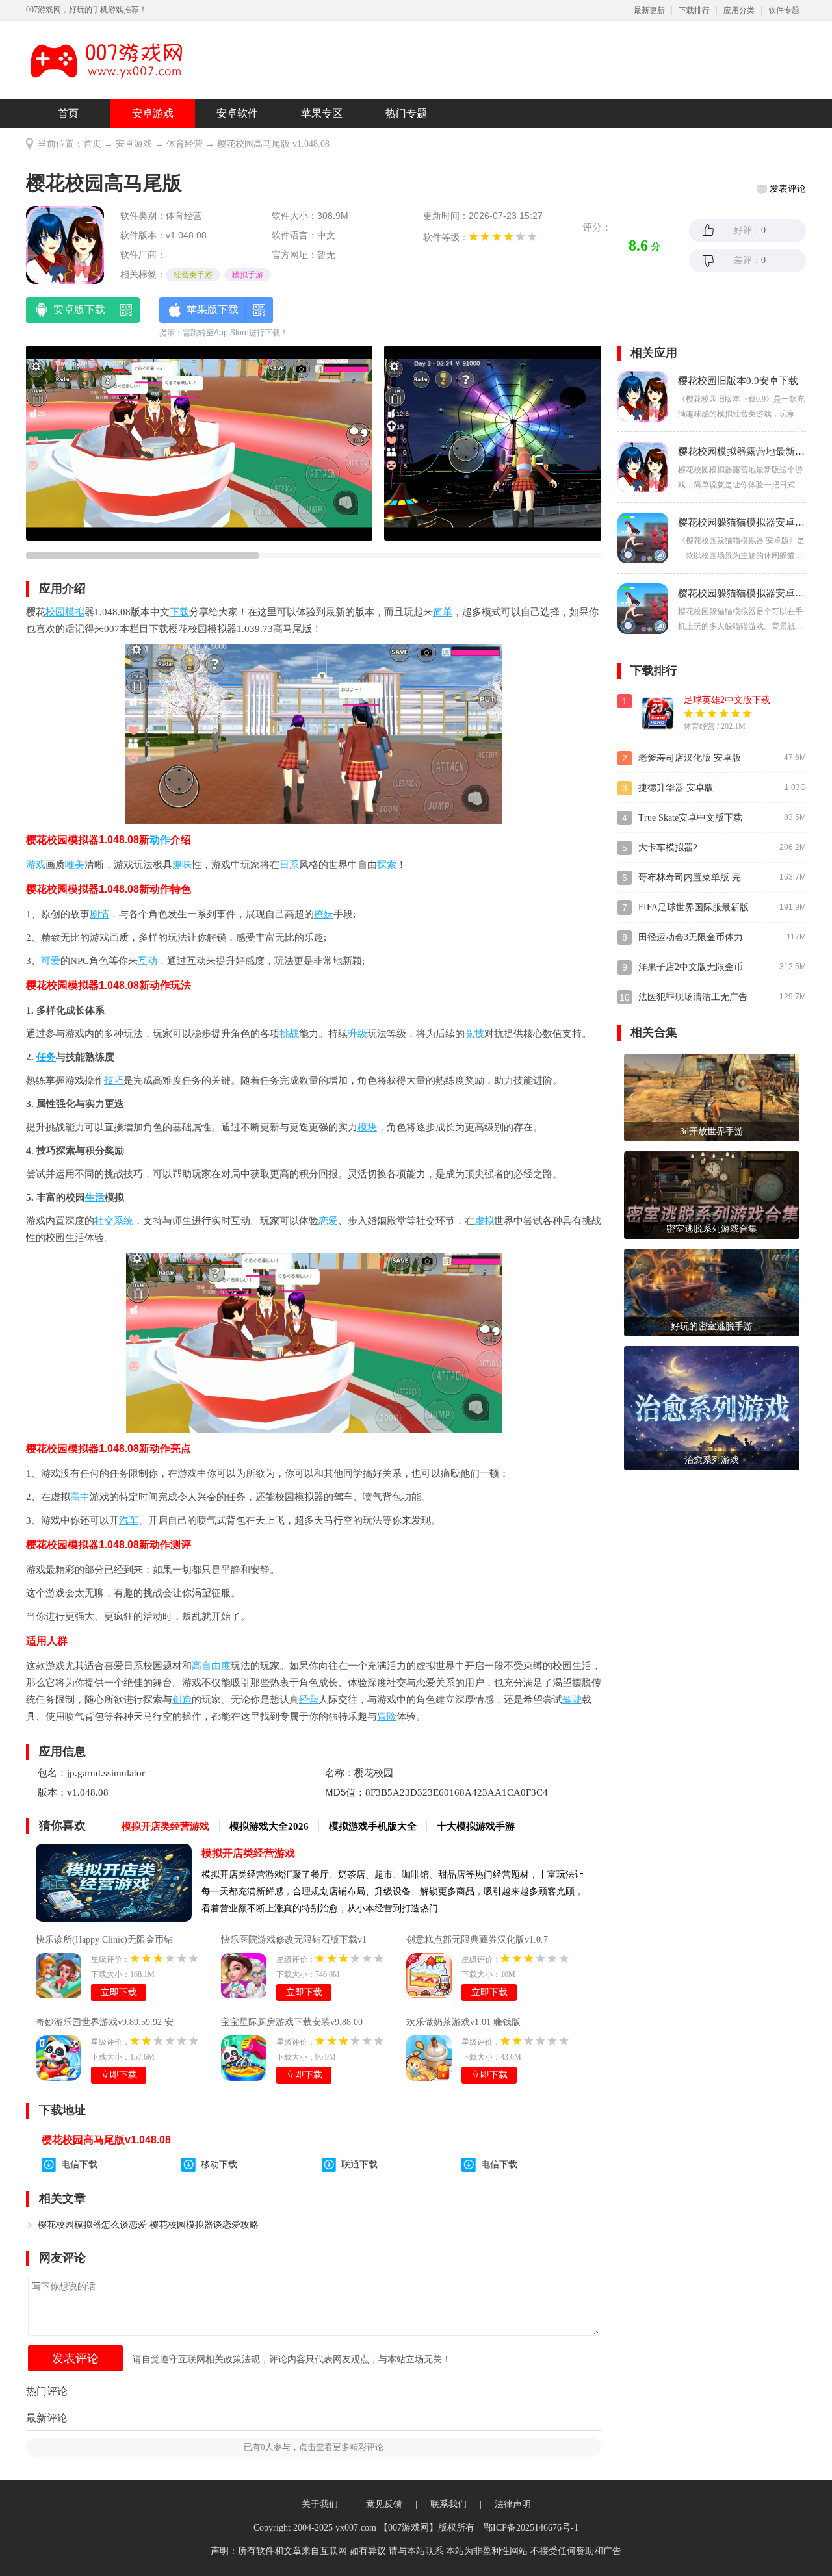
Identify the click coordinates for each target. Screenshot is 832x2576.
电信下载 (79, 2164)
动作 (160, 840)
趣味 (182, 865)
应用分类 (739, 10)
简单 (443, 612)
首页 (68, 113)
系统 (123, 1221)
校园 (55, 612)
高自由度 (211, 1666)
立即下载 (119, 1992)
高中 (80, 1497)
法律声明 (513, 2504)
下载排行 (694, 10)
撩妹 (324, 914)
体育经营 (185, 144)
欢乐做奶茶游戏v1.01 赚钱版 (463, 2022)
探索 (387, 865)
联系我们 (448, 2504)
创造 (182, 1700)
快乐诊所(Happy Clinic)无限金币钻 (104, 1940)
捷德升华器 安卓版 (676, 788)
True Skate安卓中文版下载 (690, 818)
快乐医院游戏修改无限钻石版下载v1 (294, 1940)
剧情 (99, 914)
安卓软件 (237, 113)
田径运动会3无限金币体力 (691, 937)
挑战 (289, 1034)
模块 (367, 1127)
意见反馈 (384, 2504)
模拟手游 (248, 275)
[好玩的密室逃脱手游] (712, 1292)
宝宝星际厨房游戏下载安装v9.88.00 (292, 2022)
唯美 (75, 865)
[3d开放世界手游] (712, 1097)
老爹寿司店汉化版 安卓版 (690, 758)
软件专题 (784, 10)
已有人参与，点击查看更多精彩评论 (314, 2447)
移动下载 (219, 2164)
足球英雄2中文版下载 (727, 700)
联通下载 (359, 2164)
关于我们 (320, 2504)
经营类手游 (193, 275)
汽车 (129, 1520)
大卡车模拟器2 (668, 848)
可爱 (51, 961)
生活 (95, 1197)
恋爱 (328, 1221)
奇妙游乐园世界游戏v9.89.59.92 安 (105, 2022)
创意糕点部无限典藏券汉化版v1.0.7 (477, 1940)
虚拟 (484, 1221)
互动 (148, 961)
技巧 (114, 1080)
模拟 (75, 612)
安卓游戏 (153, 113)
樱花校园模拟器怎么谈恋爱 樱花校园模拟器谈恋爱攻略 (148, 2225)
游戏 (36, 865)
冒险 (387, 1716)
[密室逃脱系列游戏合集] (712, 1194)
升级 (357, 1034)
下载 (179, 612)
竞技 (474, 1034)
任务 (46, 1057)
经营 (309, 1700)
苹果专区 (322, 113)
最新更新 (649, 10)
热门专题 (406, 113)
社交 (104, 1221)
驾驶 (572, 1700)
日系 (289, 865)
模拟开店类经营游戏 (248, 1853)
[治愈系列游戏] (712, 1408)
